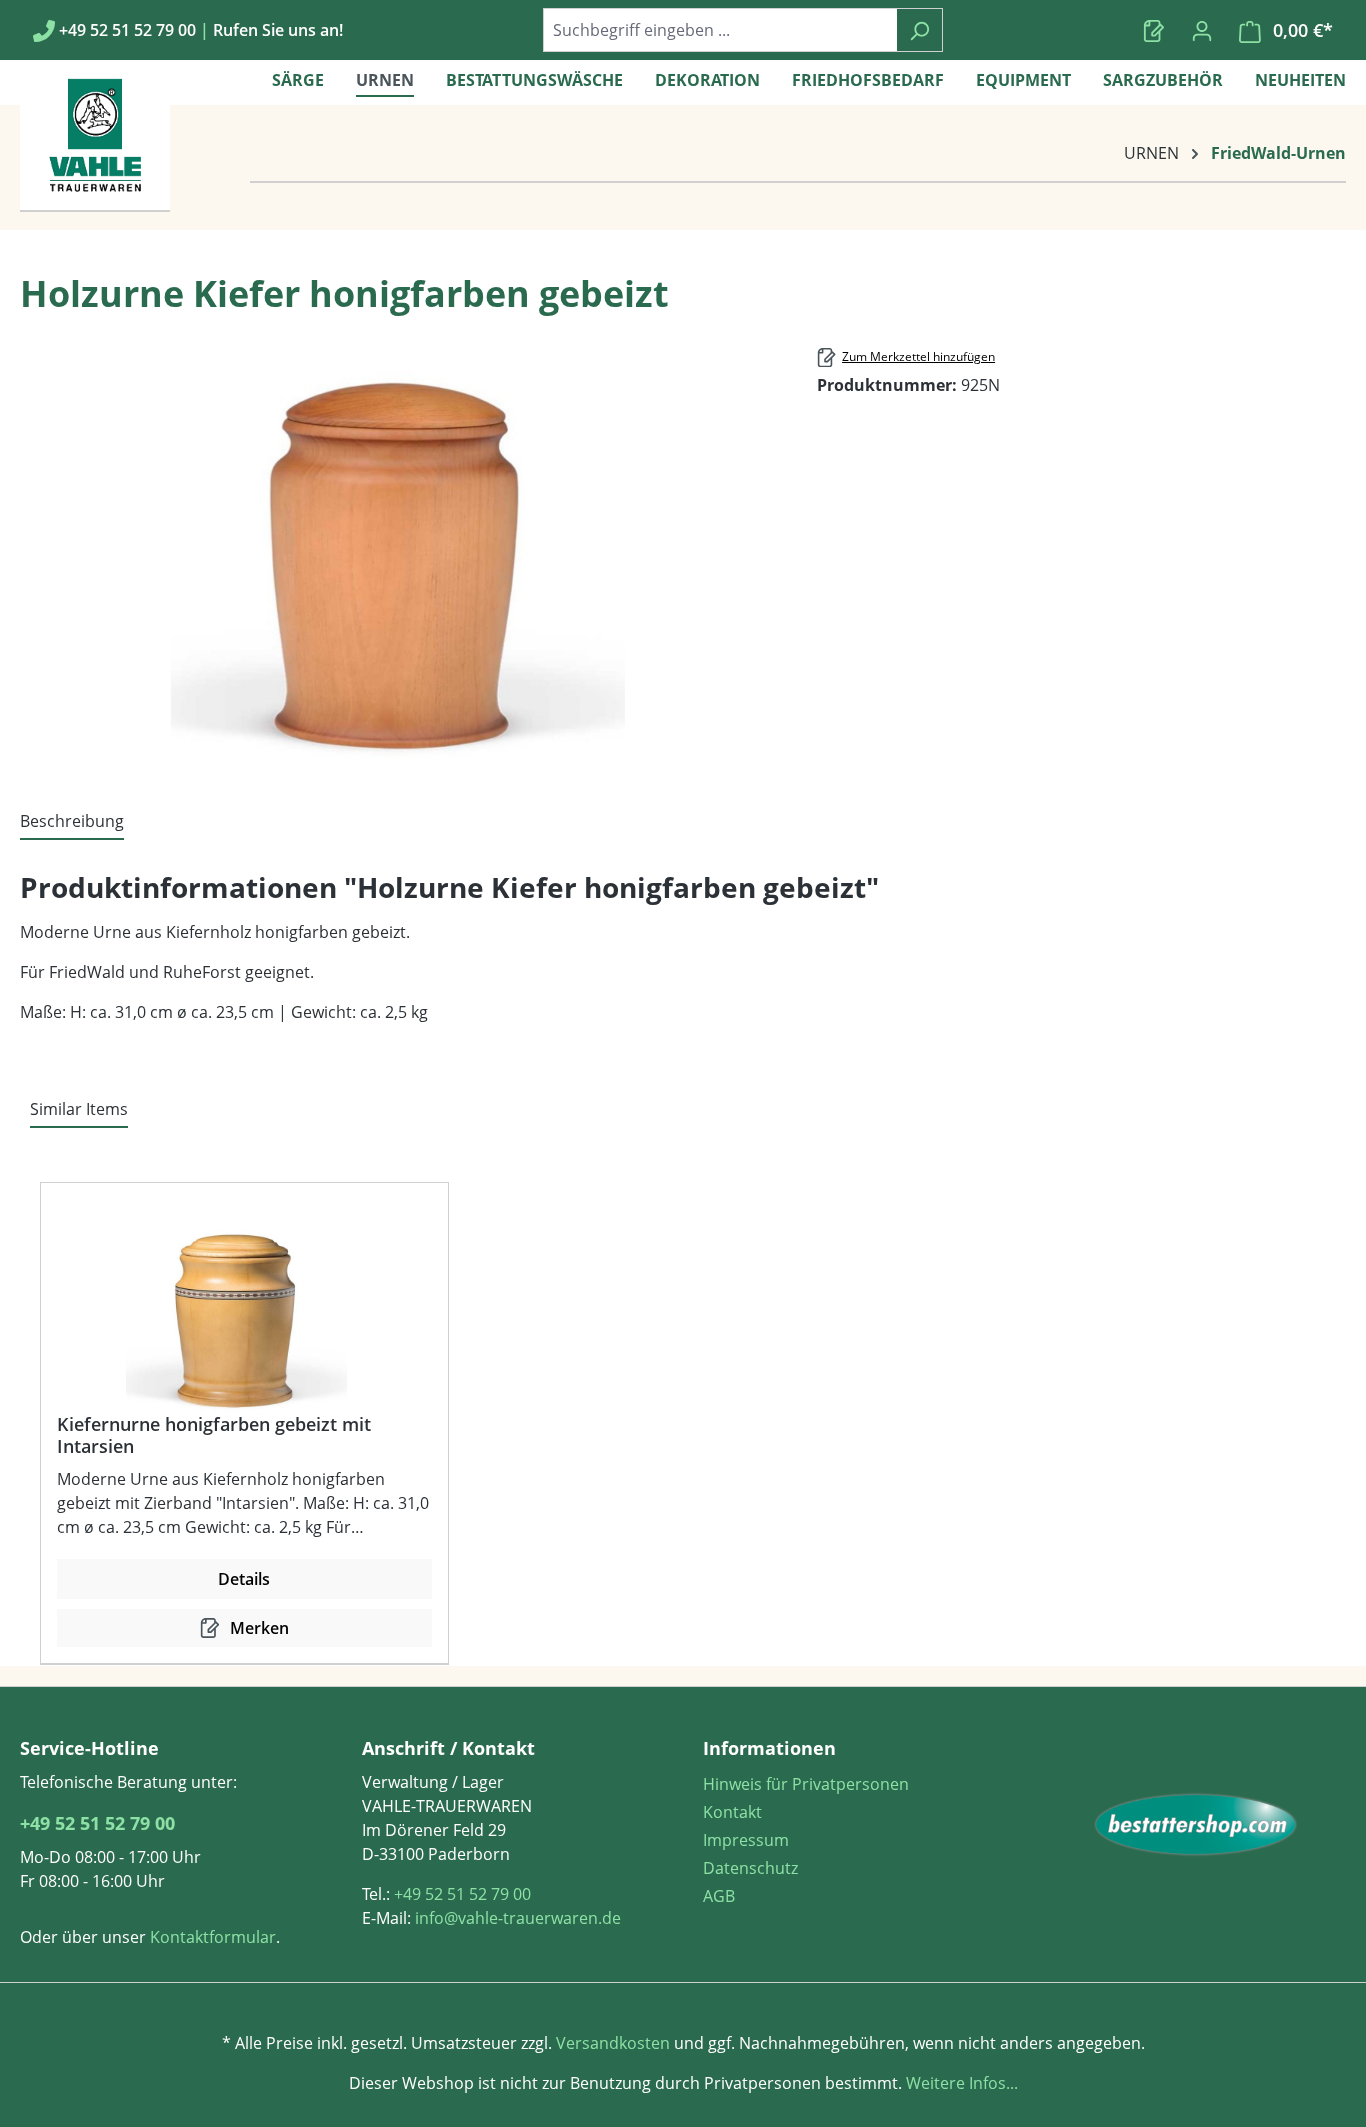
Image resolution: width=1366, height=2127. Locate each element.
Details (244, 1579)
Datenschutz (750, 1868)
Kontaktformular (213, 1937)
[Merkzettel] (1154, 30)
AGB (719, 1896)
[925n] (398, 553)
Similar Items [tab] (79, 1109)
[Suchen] (919, 30)
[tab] (72, 822)
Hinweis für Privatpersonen (806, 1784)
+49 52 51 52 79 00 (97, 1823)
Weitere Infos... (960, 2083)
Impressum (746, 1840)
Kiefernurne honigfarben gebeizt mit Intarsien (214, 1435)
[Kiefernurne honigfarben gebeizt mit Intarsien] (236, 1313)
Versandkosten (613, 2043)
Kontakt (732, 1812)
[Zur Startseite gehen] (1196, 1825)
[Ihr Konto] (1202, 30)
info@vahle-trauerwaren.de (518, 1918)
